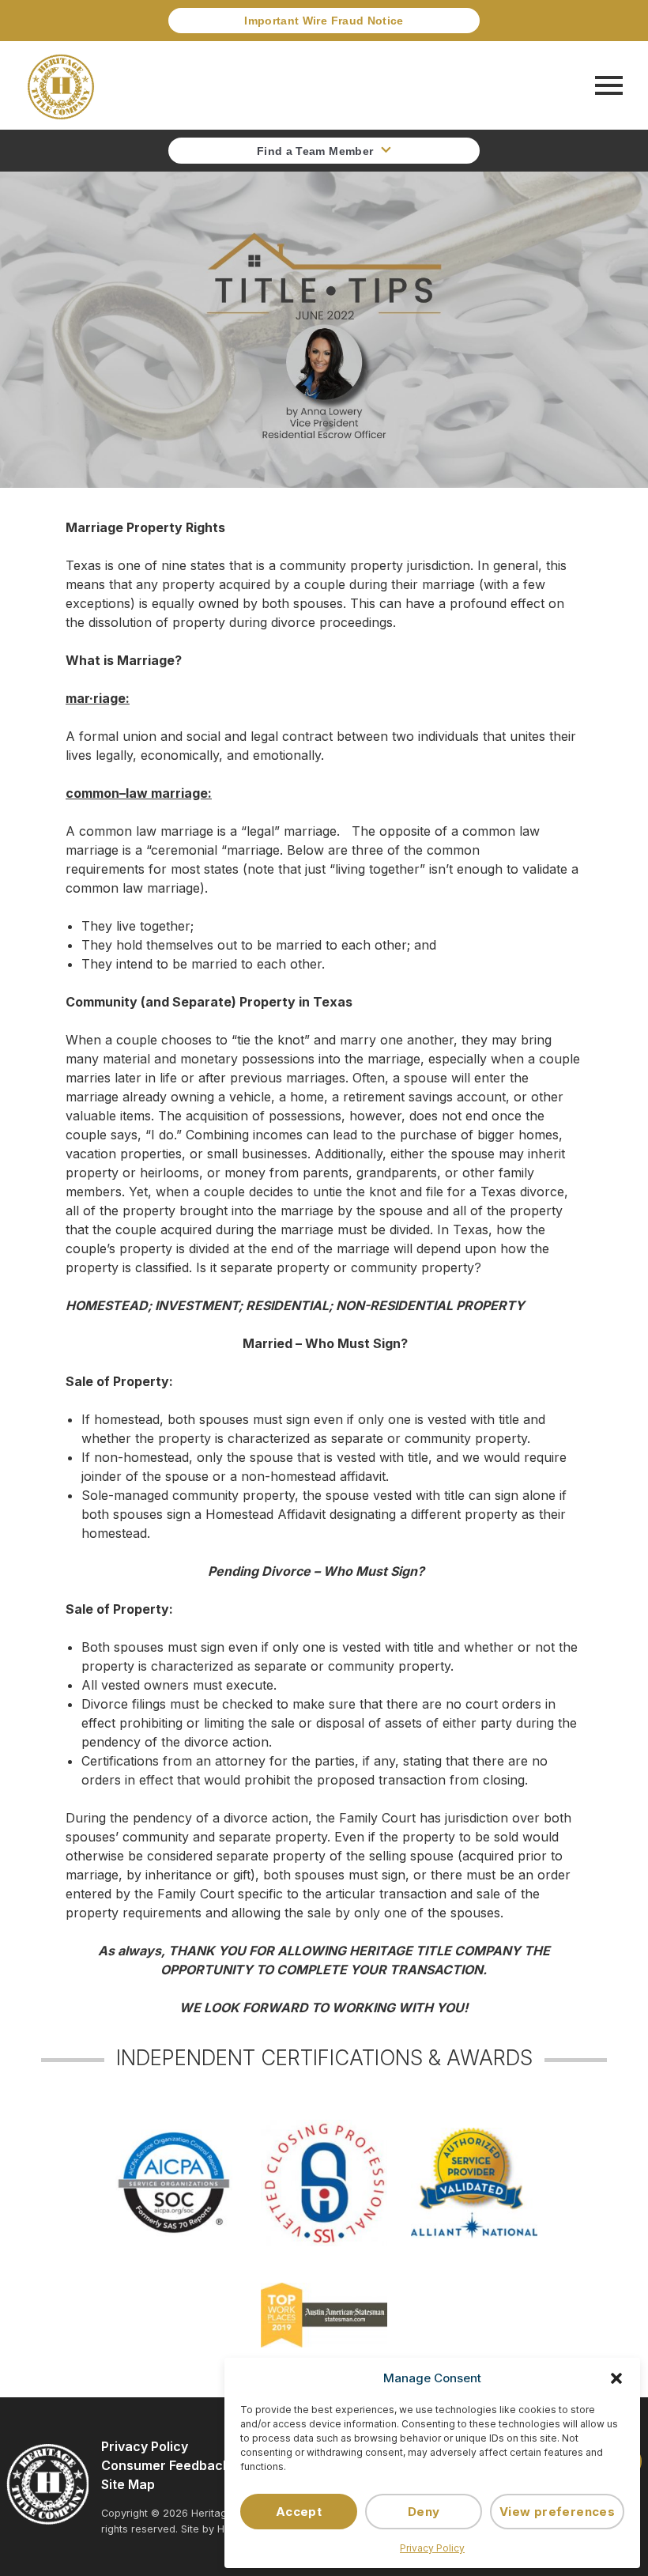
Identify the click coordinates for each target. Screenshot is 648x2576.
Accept (299, 2512)
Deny (424, 2512)
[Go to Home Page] (61, 85)
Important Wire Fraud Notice (324, 21)
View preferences (557, 2512)
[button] (616, 2378)
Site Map (128, 2484)
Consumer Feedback (166, 2465)
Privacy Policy (432, 2548)
